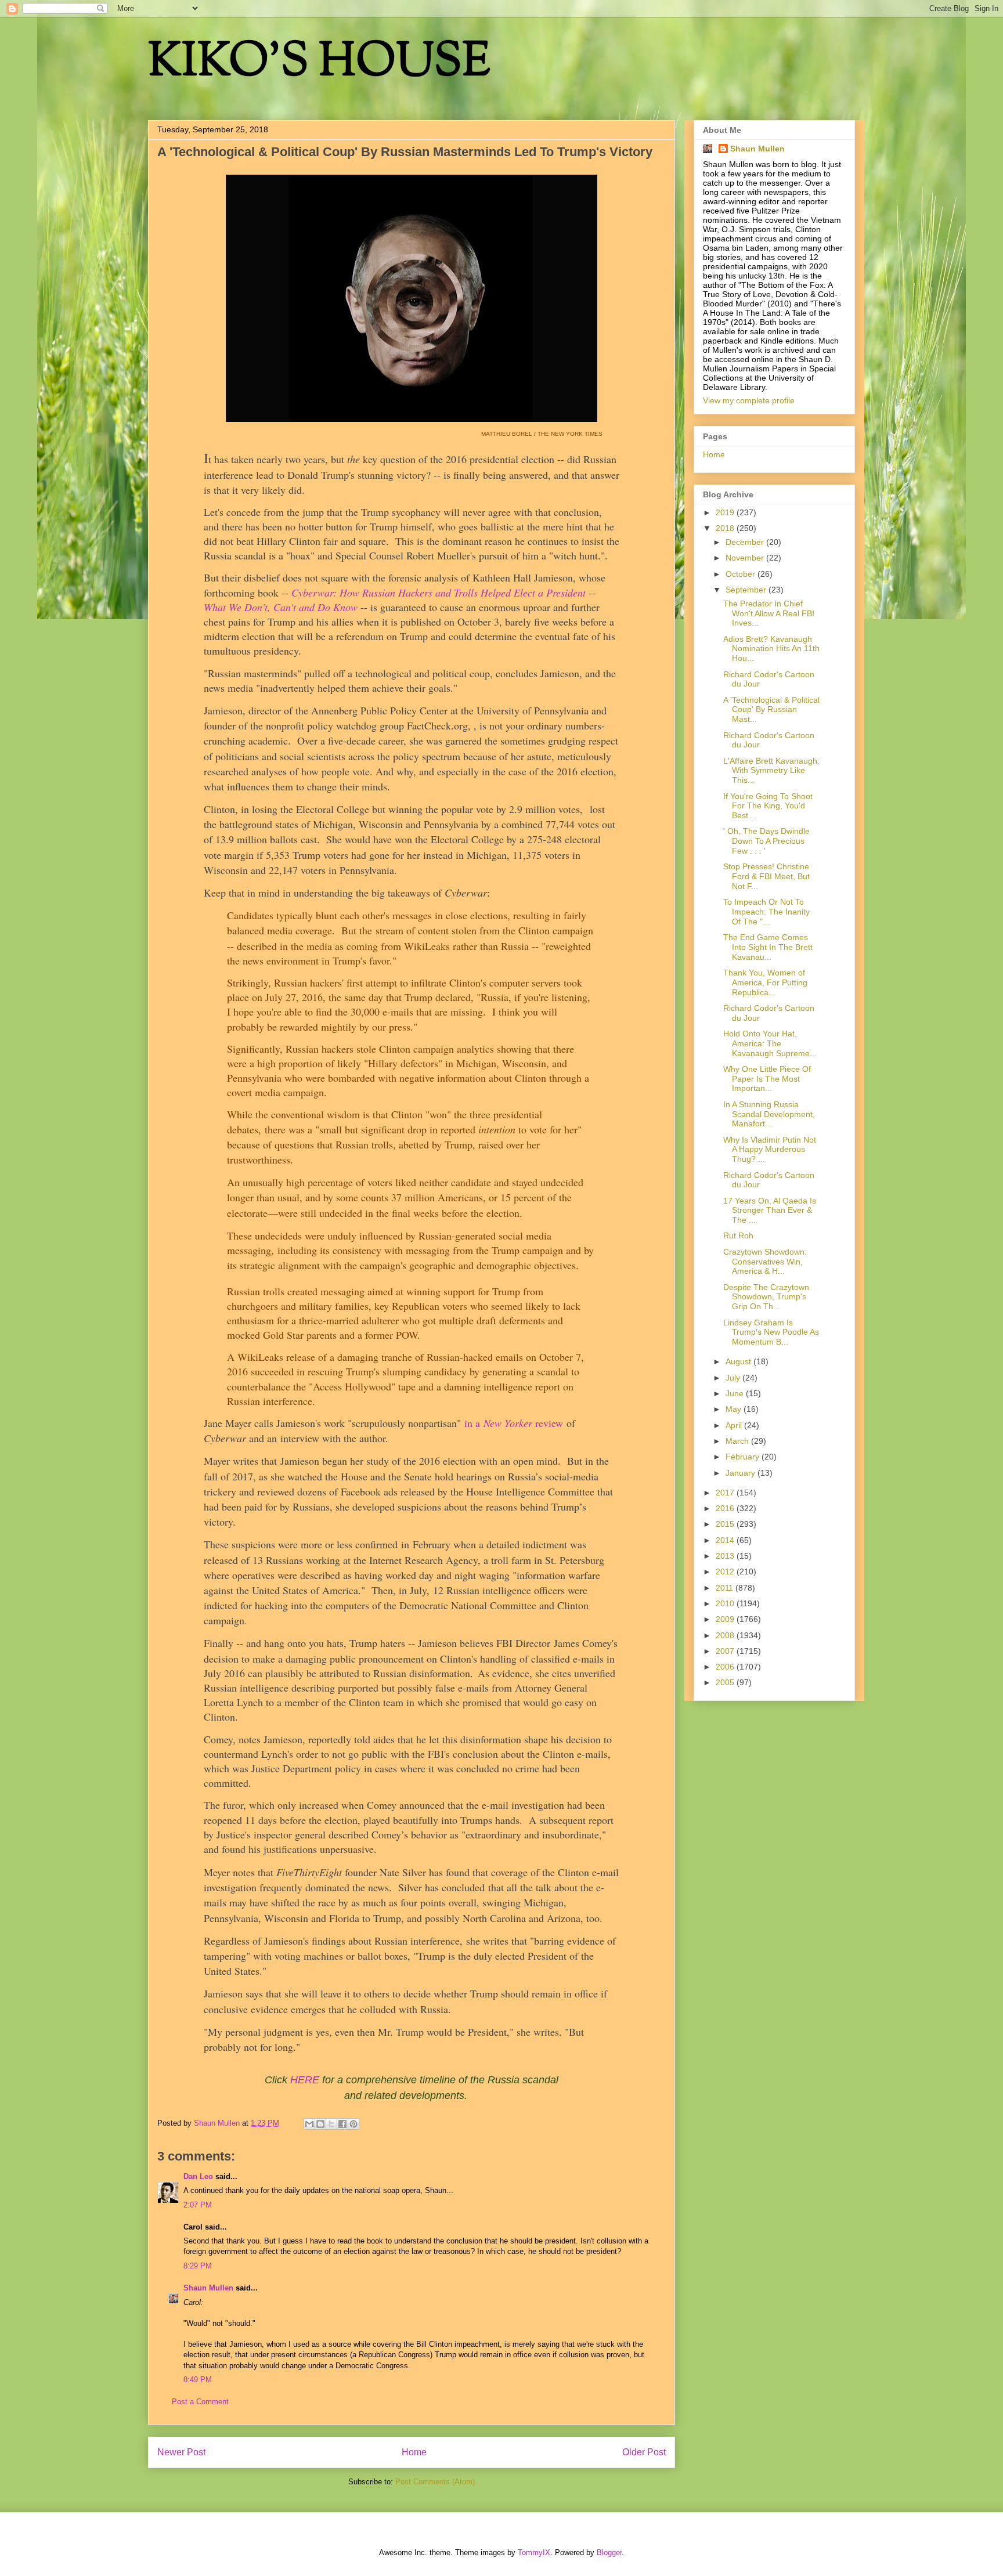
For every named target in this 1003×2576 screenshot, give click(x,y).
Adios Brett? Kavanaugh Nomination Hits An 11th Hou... (771, 649)
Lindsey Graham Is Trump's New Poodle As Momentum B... (771, 1332)
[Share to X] (331, 2124)
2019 (726, 512)
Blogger (609, 2552)
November (746, 558)
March (738, 1441)
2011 (726, 1588)
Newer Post (181, 2452)
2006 (726, 1667)
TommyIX (534, 2552)
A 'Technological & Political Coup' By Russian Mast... (771, 710)
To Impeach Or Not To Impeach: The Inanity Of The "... (766, 912)
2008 (726, 1635)
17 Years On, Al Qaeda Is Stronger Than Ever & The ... (770, 1211)
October (742, 574)
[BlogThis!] (320, 2124)
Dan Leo (198, 2176)
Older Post (644, 2452)
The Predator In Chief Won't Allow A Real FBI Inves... (769, 613)
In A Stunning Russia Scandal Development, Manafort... (769, 1114)
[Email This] (309, 2124)
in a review (514, 1423)
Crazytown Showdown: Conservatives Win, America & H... (765, 1262)
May (735, 1409)
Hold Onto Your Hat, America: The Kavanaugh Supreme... (770, 1043)
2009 (726, 1619)
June (736, 1393)
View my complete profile (749, 400)
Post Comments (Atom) (435, 2482)
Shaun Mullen (208, 2288)
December (746, 542)
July (734, 1378)
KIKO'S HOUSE (319, 64)
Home (414, 2452)
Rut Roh (738, 1235)
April (735, 1425)
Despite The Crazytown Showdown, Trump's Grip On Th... (766, 1297)
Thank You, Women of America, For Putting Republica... (765, 982)
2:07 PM (198, 2205)
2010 (726, 1603)
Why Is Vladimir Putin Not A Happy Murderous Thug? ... (770, 1150)
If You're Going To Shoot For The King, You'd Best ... (768, 806)
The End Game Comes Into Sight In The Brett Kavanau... (768, 947)
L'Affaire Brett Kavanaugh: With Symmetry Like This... (771, 771)
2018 (726, 528)
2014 (726, 1540)
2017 (726, 1493)
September (747, 590)
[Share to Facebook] (342, 2124)
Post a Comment (200, 2402)
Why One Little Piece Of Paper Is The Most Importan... (767, 1079)
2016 (726, 1508)
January (742, 1473)
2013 (726, 1556)
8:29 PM (198, 2266)
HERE (305, 2080)
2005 (726, 1682)
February (744, 1457)
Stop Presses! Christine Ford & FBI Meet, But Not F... (766, 876)
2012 (726, 1571)
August (739, 1361)
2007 (726, 1651)
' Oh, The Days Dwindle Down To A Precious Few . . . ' (766, 841)
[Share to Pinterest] (353, 2124)
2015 (726, 1524)
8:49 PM (198, 2380)
